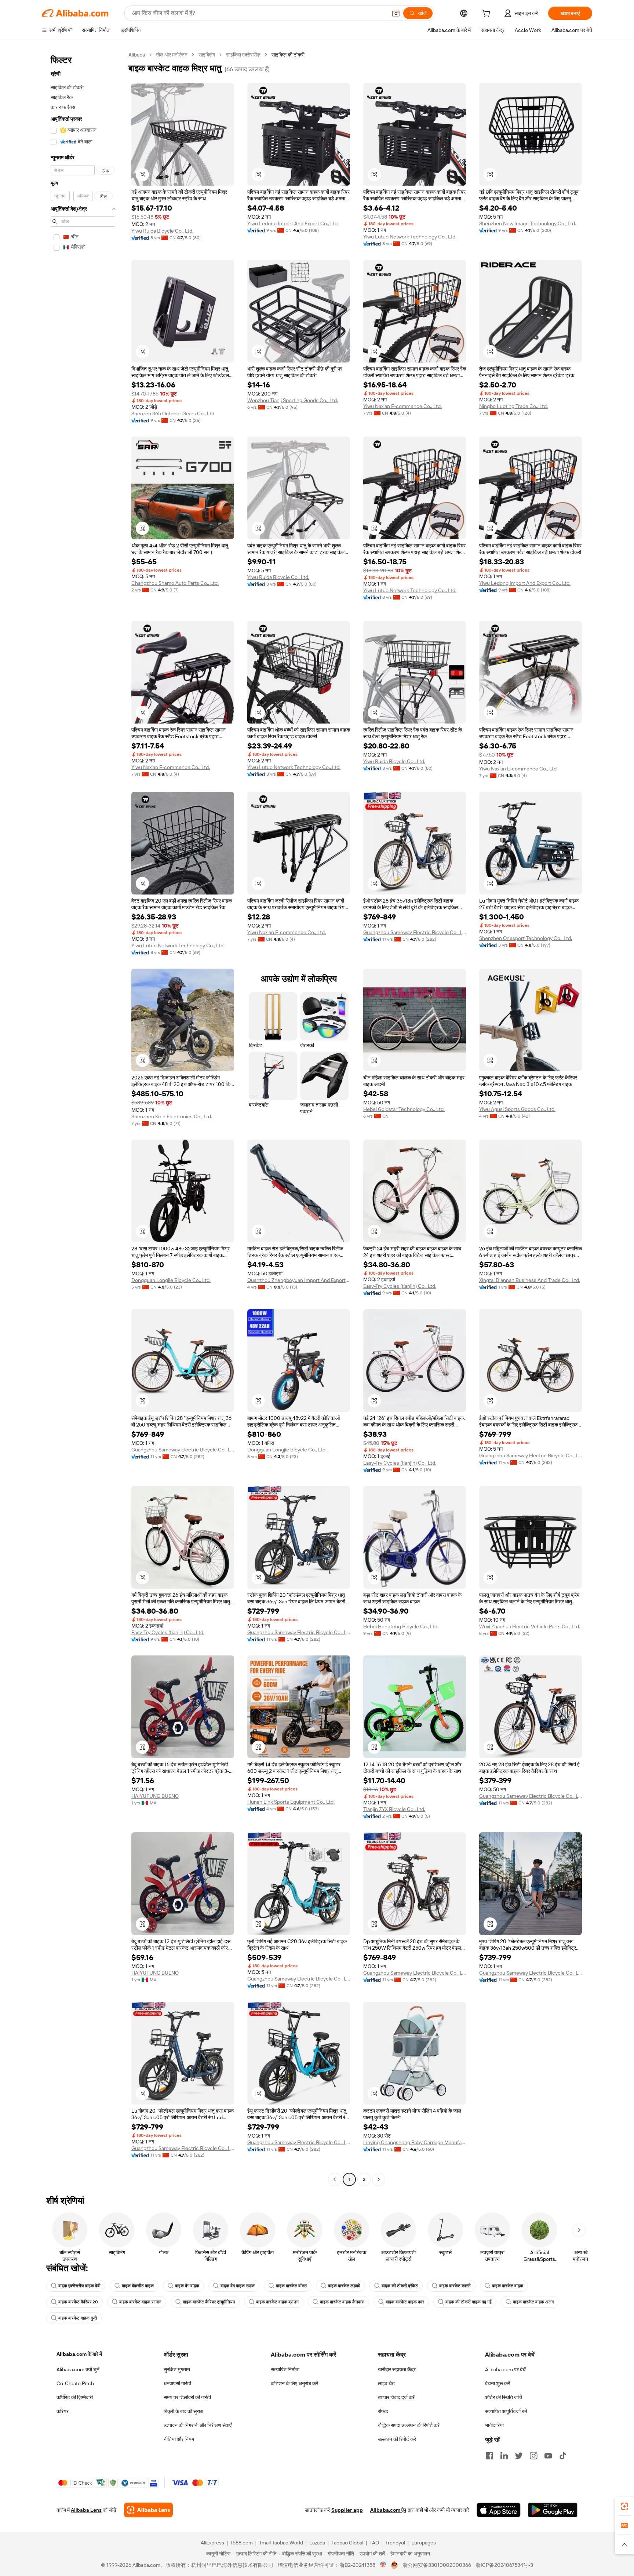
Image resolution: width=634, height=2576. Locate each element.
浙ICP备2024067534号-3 (504, 2565)
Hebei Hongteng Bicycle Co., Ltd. (401, 1626)
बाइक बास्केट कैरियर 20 (78, 2302)
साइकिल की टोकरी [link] (288, 55)
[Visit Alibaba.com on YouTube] (548, 2456)
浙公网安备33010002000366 (437, 2565)
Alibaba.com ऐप (388, 2510)
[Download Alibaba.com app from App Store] (499, 2510)
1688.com (242, 2543)
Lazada (317, 2543)
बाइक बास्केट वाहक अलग (533, 2302)
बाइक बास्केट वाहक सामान (140, 2302)
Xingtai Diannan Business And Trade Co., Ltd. (530, 1280)
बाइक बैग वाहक (187, 2286)
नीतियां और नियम (179, 2439)
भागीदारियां (494, 2425)
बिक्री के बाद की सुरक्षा (183, 2411)
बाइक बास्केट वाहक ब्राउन (277, 2302)
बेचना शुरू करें (498, 2383)
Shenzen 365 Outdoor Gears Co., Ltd (173, 413)
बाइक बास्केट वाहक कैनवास (342, 2302)
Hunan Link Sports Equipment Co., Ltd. (291, 1802)
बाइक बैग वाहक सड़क (238, 2286)
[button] (396, 13)
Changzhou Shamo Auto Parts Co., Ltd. (175, 583)
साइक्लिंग (207, 55)
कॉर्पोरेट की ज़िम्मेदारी (75, 2397)
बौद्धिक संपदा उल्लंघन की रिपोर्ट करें (409, 2425)
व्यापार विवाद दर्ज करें (396, 2397)
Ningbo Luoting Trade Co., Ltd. (513, 406)
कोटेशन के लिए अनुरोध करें (294, 2383)
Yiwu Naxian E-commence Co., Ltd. (402, 406)
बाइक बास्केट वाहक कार (405, 2302)
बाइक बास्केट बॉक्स (291, 2286)
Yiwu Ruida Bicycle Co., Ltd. (162, 231)
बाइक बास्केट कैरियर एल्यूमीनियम (209, 2302)
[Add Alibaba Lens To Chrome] (148, 2510)
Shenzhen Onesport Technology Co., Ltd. (526, 938)
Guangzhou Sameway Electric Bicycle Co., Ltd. (415, 932)
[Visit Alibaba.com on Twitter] (519, 2456)
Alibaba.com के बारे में (79, 2354)
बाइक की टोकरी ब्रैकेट (400, 2286)
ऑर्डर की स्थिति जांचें (504, 2397)
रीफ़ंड (383, 2411)
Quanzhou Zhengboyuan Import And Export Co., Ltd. (299, 1280)
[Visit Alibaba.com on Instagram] (533, 2456)
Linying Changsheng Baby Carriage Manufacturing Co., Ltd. (415, 2142)
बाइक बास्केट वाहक (508, 2286)
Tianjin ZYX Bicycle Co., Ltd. (394, 1809)
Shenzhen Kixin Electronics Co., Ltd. (172, 1116)
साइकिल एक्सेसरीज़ (243, 55)
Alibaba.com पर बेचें (505, 2369)
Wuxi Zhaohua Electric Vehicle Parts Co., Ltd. (530, 1626)
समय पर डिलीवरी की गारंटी (187, 2397)
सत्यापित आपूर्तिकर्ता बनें (506, 2411)
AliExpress (212, 2543)
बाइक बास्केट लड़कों (344, 2286)
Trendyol (395, 2543)
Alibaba (137, 55)
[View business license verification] (383, 2565)
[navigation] (83, 1118)
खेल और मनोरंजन (172, 55)
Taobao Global (347, 2543)
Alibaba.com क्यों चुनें (78, 2369)
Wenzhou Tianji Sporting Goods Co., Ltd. (293, 400)
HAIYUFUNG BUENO (155, 1796)
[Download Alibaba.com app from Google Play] (553, 2510)
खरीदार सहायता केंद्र (397, 2369)
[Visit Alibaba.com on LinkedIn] (504, 2456)
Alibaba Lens (86, 2510)
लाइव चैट (386, 2383)
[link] (624, 2506)
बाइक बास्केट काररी (455, 2286)
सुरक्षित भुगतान (177, 2369)
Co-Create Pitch (75, 2383)
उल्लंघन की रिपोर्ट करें (397, 2439)
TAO (374, 2543)
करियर (63, 2411)
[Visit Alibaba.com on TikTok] (563, 2456)
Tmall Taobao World (281, 2543)
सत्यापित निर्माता (285, 2369)
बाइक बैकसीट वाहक (138, 2286)
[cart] (488, 14)
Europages (424, 2543)
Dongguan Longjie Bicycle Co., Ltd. (171, 1280)
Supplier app (347, 2510)
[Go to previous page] (335, 2179)
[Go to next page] (379, 2179)
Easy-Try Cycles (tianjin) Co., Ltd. (400, 1286)
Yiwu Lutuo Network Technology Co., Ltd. (410, 237)
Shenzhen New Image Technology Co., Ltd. (528, 223)
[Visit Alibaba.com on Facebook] (489, 2456)
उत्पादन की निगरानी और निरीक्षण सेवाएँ (198, 2425)
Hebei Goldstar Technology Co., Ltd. (404, 1109)
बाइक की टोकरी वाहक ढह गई (469, 2302)
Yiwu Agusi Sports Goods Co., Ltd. (517, 1109)
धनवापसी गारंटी (177, 2383)
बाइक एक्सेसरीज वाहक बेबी (79, 2286)
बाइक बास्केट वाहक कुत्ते (78, 2318)
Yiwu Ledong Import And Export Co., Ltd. (293, 223)
